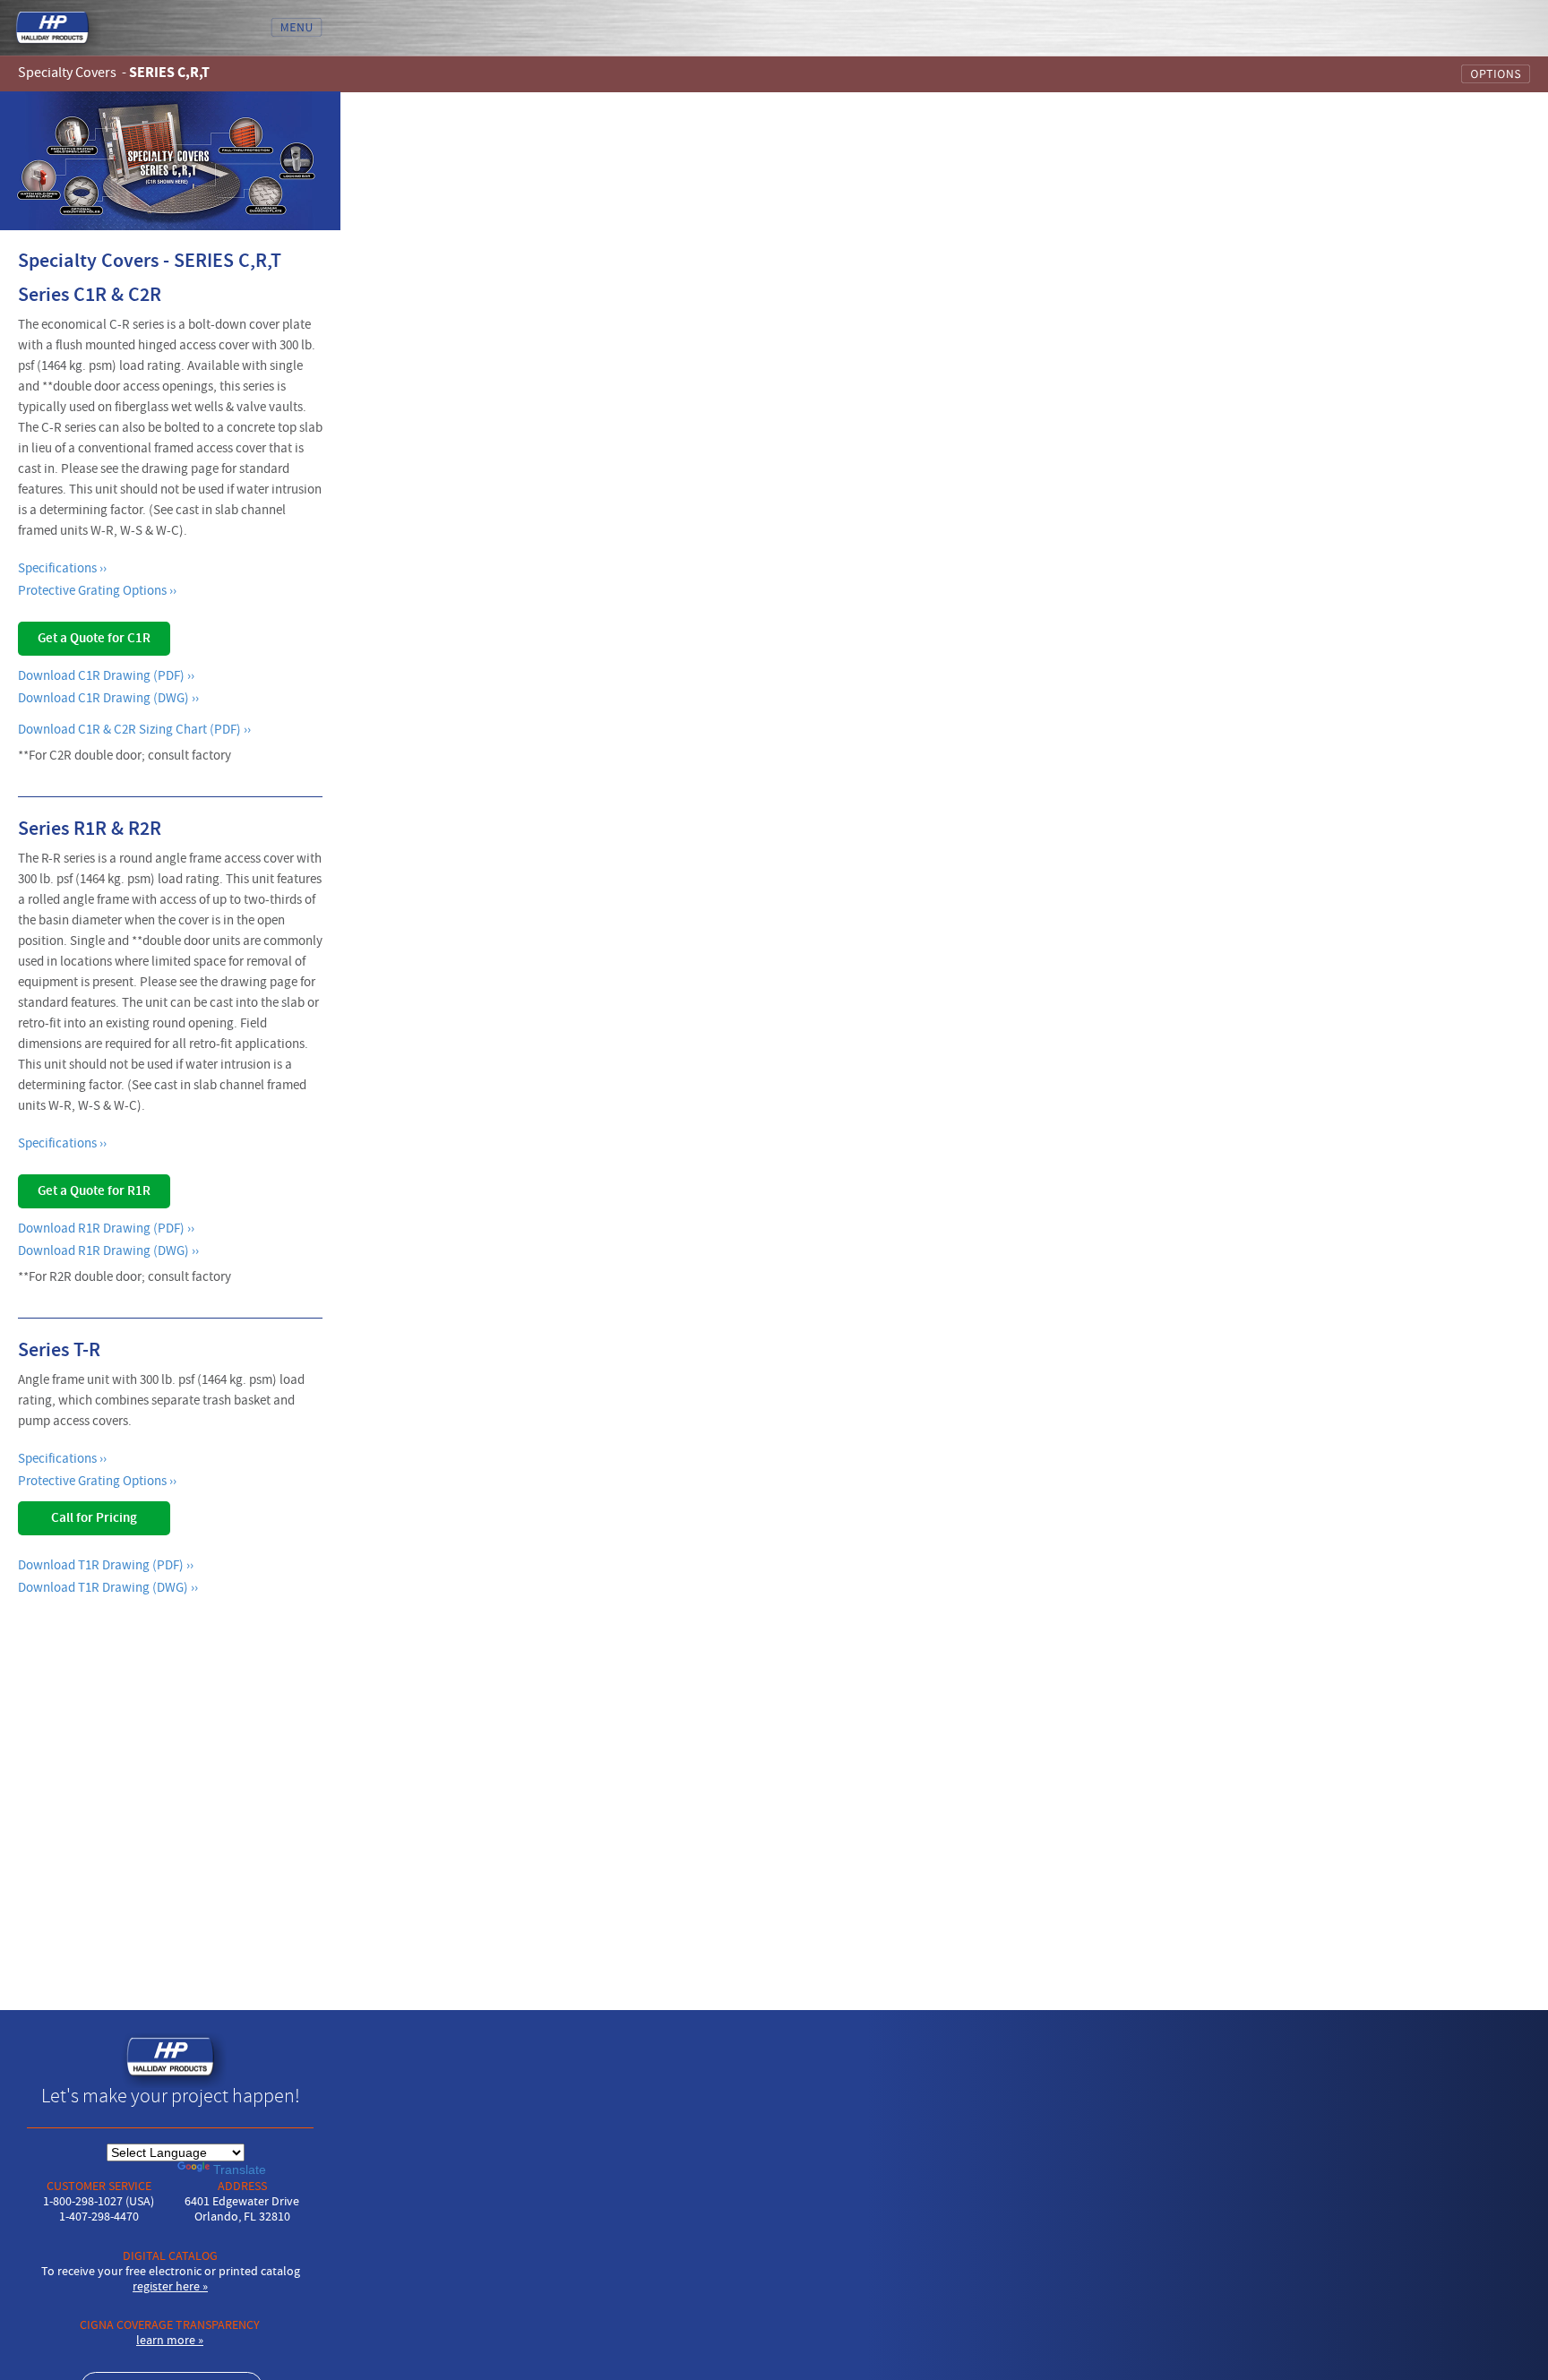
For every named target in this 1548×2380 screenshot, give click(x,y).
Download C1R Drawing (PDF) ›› (106, 676)
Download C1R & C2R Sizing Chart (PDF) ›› (134, 730)
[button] (774, 73)
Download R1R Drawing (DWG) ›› (108, 1251)
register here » (170, 2287)
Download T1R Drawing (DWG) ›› (108, 1588)
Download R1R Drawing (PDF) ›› (106, 1229)
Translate (240, 2169)
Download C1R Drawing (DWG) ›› (108, 698)
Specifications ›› (62, 568)
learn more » (170, 2341)
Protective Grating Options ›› (97, 591)
